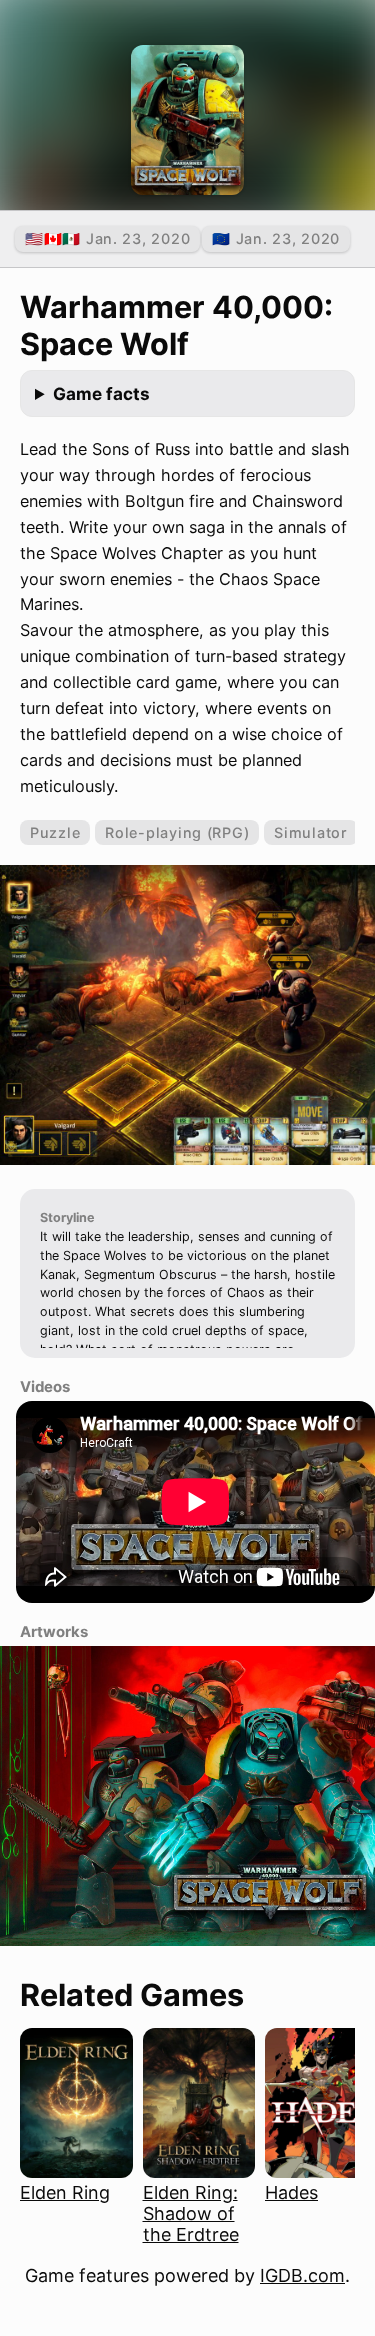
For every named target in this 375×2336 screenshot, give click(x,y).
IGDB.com (302, 2275)
